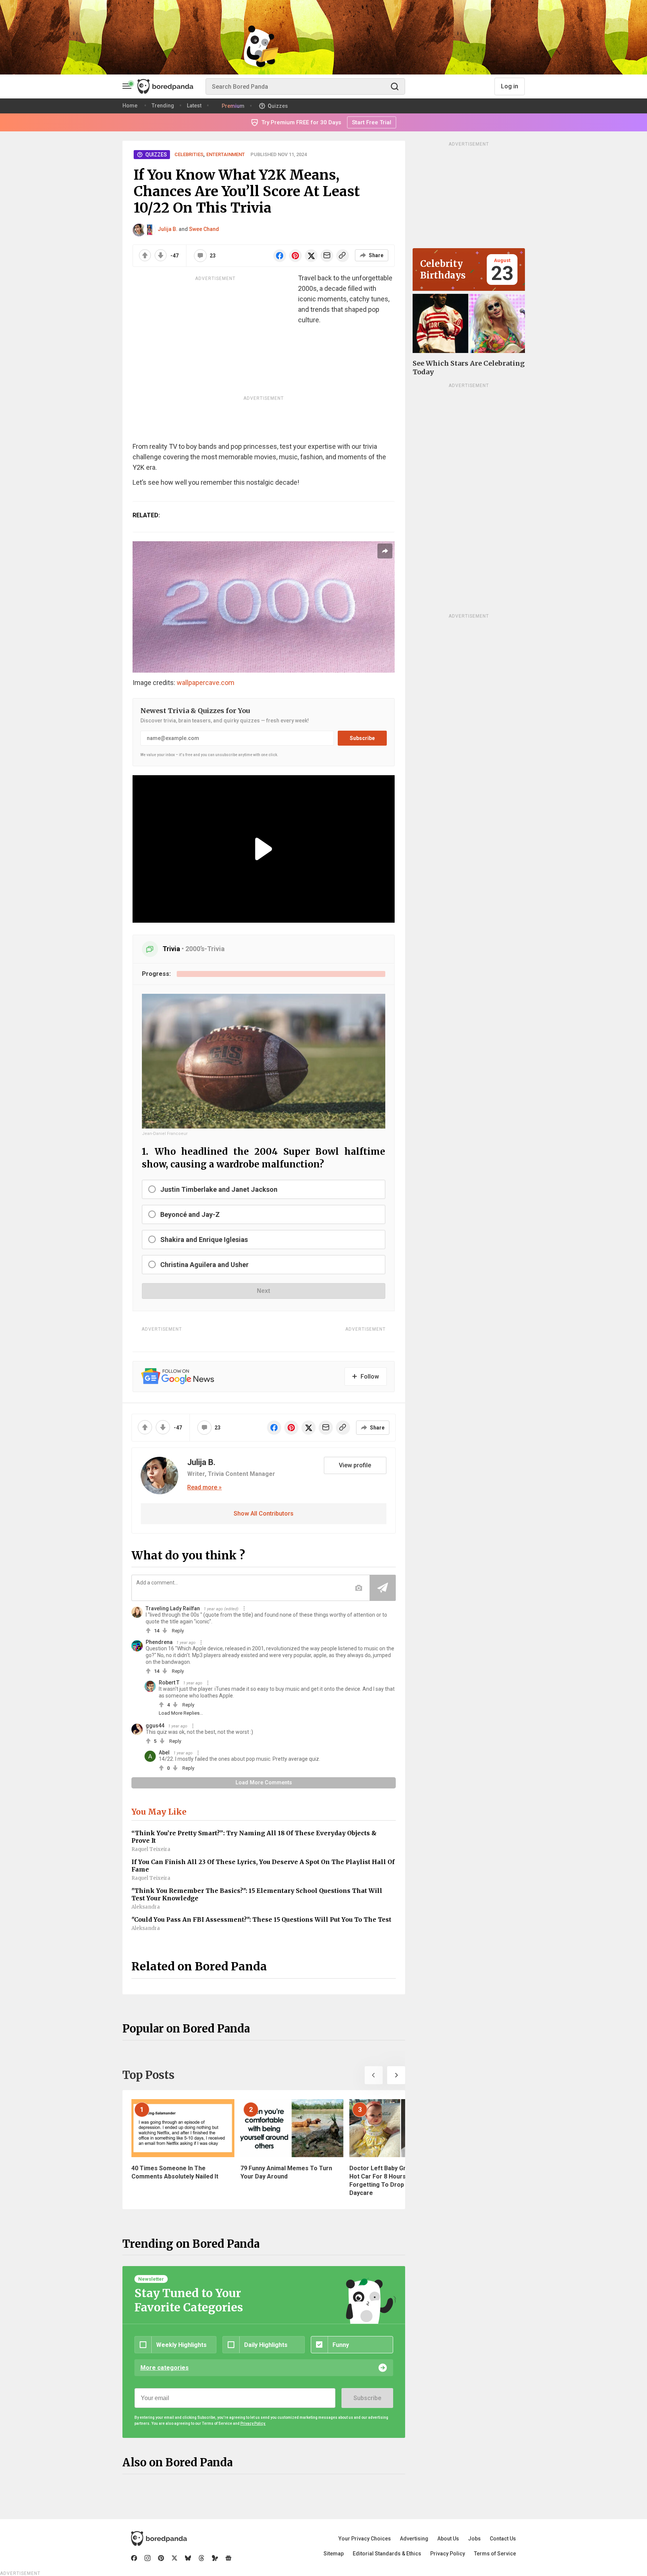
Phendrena (159, 1642)
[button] (374, 2075)
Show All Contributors (264, 1514)
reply (178, 1631)
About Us (448, 2539)
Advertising (414, 2539)
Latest (194, 106)
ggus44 (155, 1726)
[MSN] (215, 2558)
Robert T (169, 1683)
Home (130, 106)
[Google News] (228, 2558)
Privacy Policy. (253, 2423)
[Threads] (201, 2558)
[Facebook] (134, 2558)
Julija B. (168, 229)
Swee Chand (204, 229)
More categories (165, 2368)
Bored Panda (159, 2539)
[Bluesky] (188, 2558)
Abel (164, 1753)
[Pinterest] (161, 2558)
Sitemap (334, 2554)
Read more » (204, 1488)
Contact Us (503, 2539)
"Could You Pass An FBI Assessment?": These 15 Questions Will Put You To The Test (261, 1919)
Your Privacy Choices (365, 2539)
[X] (174, 2558)
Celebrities (189, 154)
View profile (355, 1465)
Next (263, 1291)
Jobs (474, 2539)
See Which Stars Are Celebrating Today (469, 368)
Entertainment (226, 154)
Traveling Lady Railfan (173, 1608)
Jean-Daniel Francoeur (165, 1134)
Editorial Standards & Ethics (387, 2554)
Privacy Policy (448, 2554)
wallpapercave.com (206, 683)
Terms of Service (495, 2554)
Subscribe (362, 738)
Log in (510, 86)
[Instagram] (148, 2558)
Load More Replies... (181, 1713)
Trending (163, 106)
